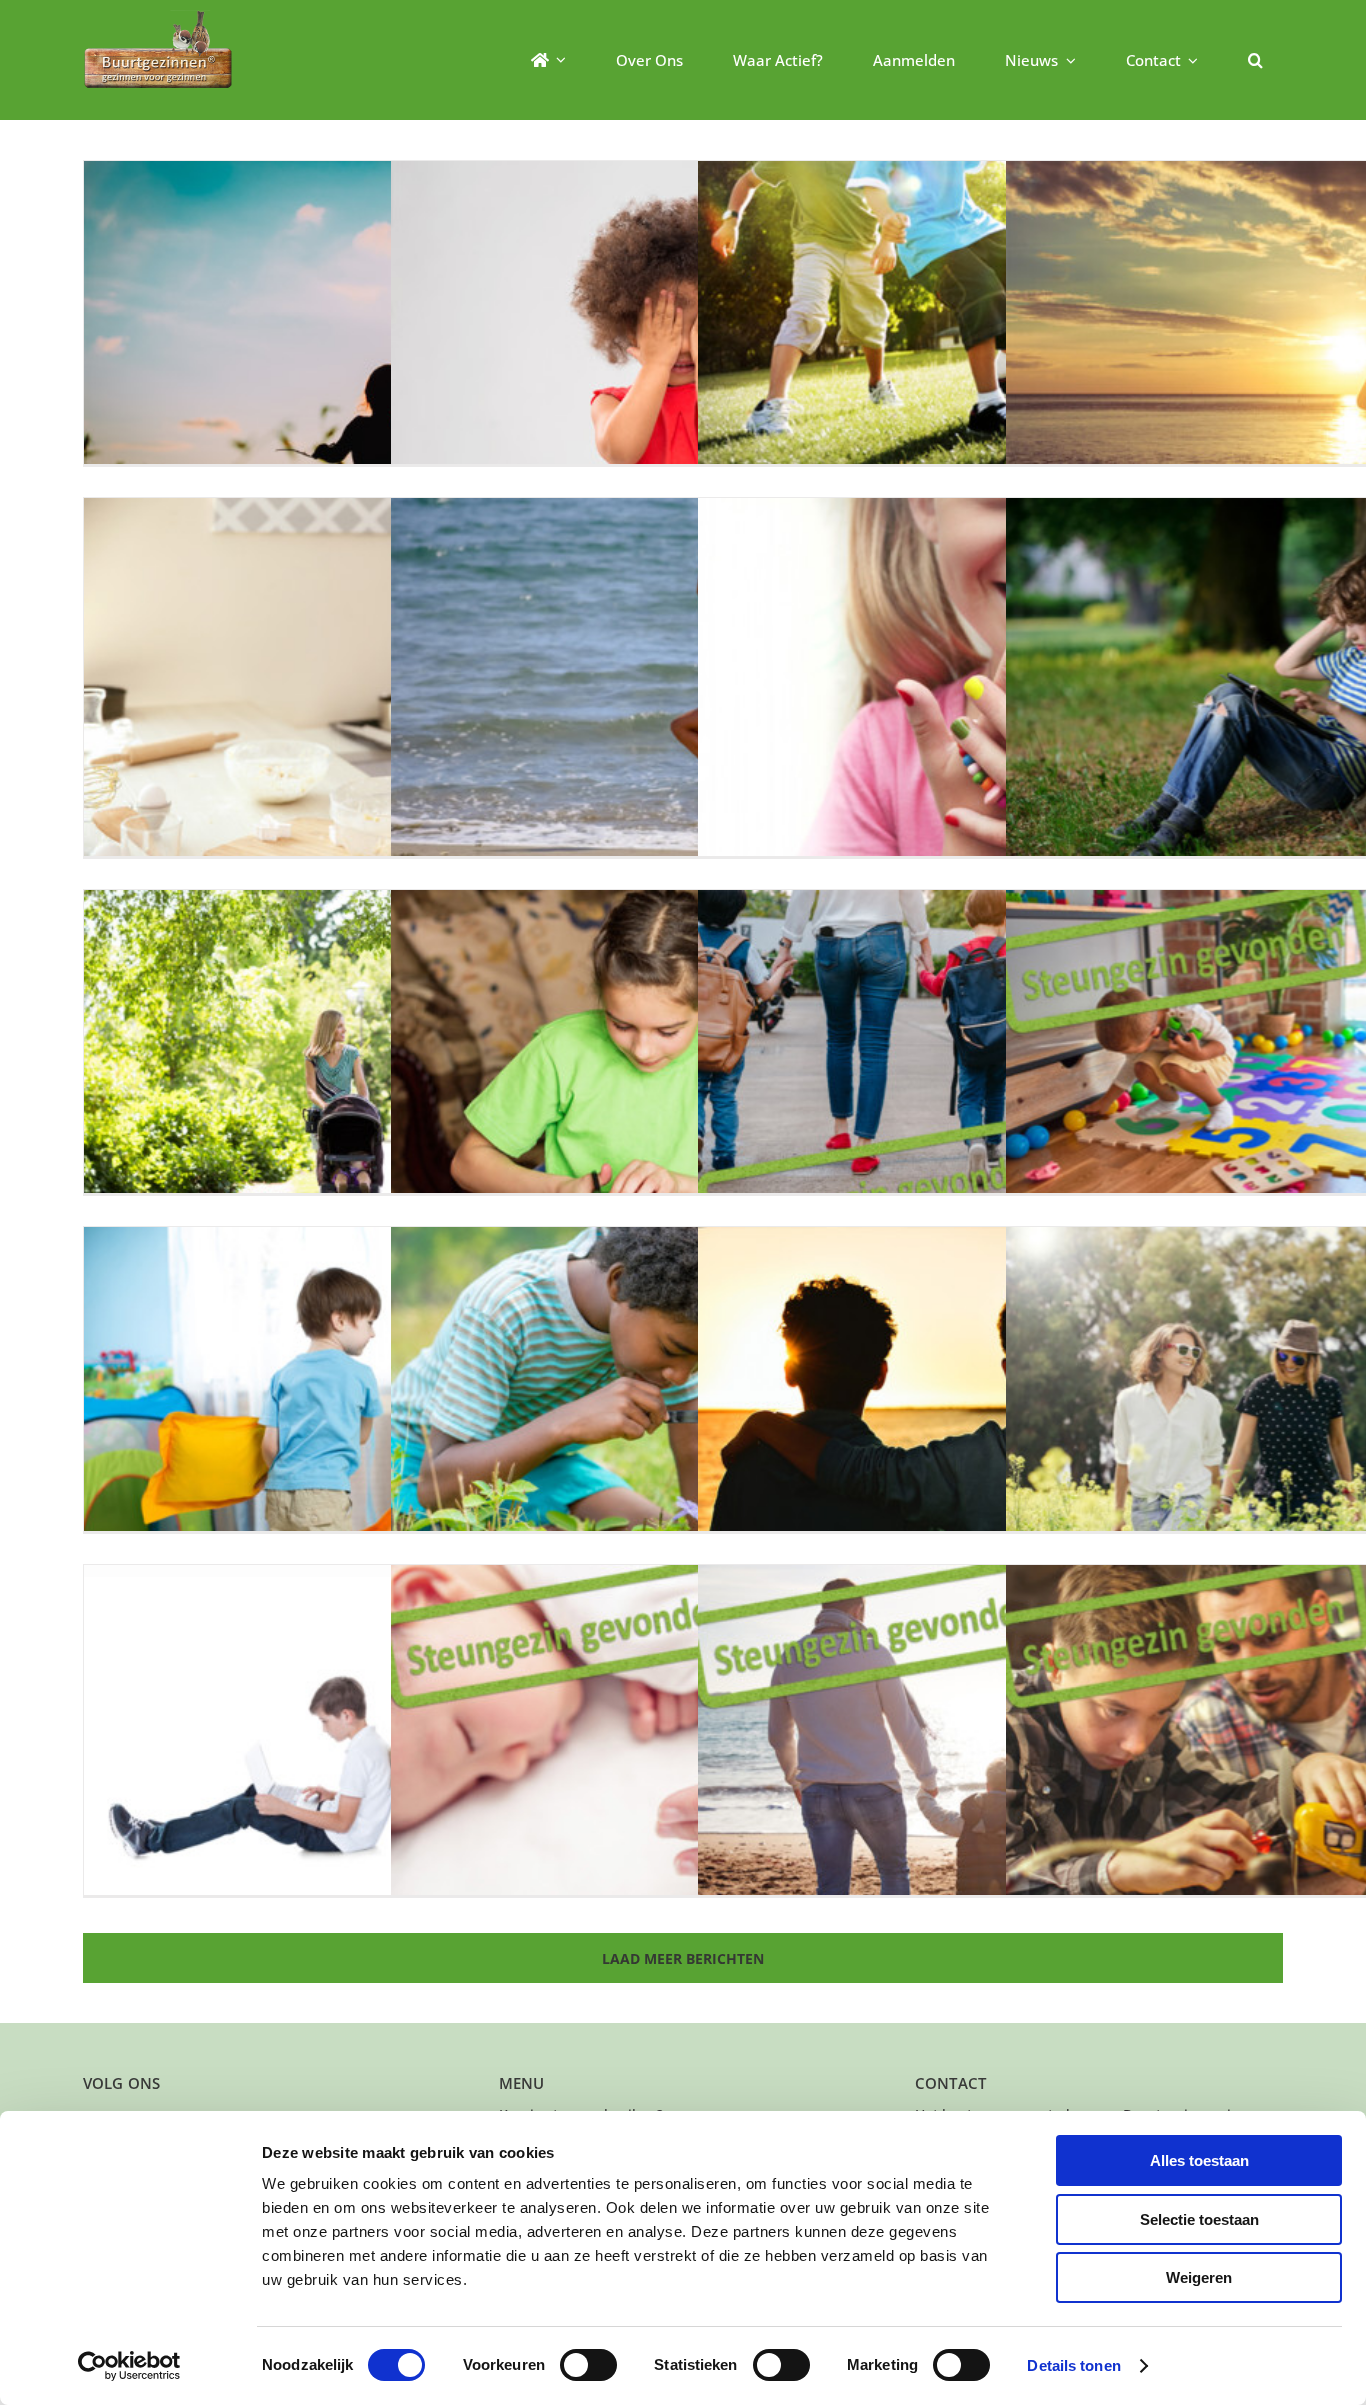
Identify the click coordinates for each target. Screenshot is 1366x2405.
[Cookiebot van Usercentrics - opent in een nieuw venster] (129, 2366)
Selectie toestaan (1199, 2219)
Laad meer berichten (683, 1958)
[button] (1255, 60)
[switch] (588, 2365)
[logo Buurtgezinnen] (158, 16)
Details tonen (1073, 2365)
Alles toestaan (1199, 2160)
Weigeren (1199, 2277)
